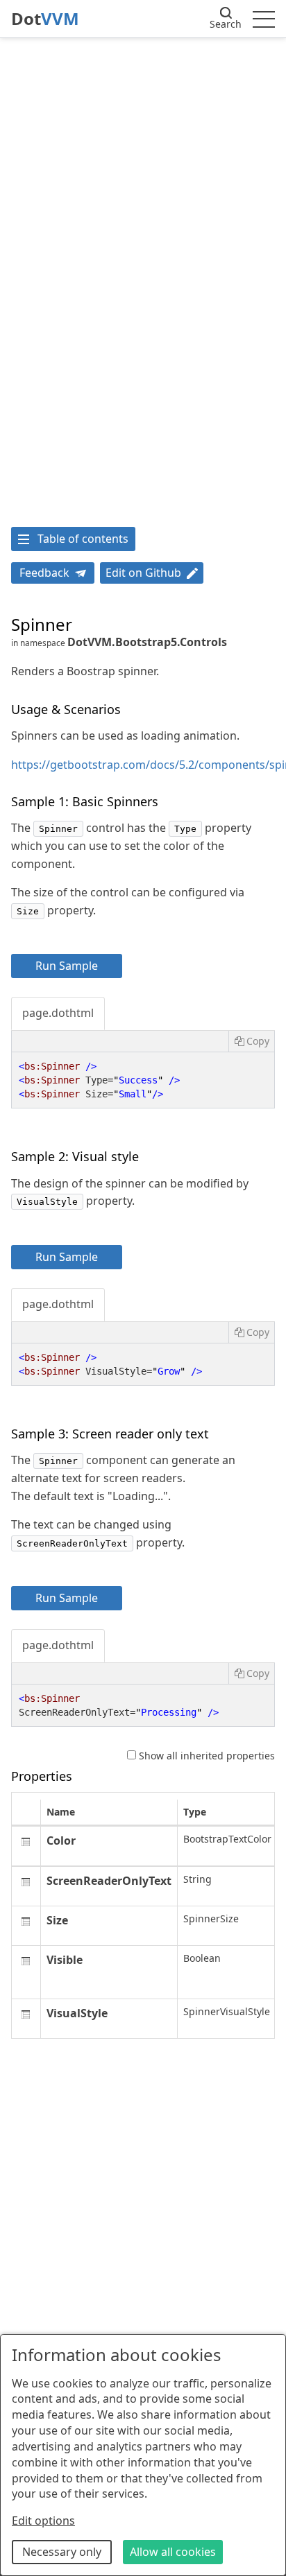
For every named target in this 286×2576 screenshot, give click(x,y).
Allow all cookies (173, 2552)
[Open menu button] (264, 19)
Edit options (43, 2521)
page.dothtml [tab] (58, 1013)
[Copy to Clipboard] (251, 1041)
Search (226, 24)
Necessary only (62, 2552)
